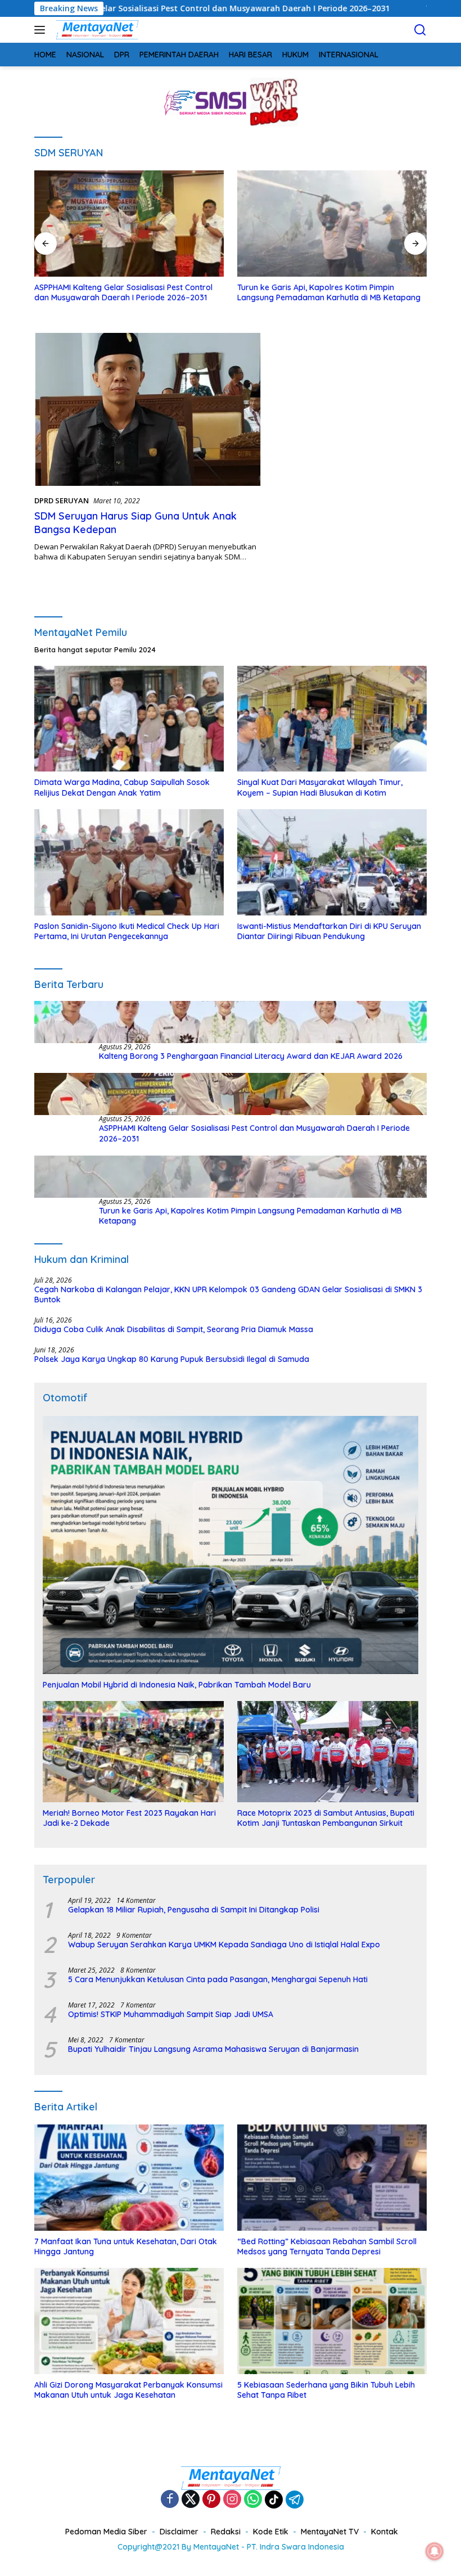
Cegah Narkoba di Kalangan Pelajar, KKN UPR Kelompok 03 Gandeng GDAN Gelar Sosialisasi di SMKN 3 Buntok (228, 1294)
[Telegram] (295, 2500)
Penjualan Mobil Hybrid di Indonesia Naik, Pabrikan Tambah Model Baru (177, 1685)
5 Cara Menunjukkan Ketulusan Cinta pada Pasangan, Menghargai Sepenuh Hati (218, 1979)
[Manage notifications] (435, 2551)
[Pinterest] (211, 2500)
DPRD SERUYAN (62, 500)
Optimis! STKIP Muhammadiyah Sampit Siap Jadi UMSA (171, 2014)
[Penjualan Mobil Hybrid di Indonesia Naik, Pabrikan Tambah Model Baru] (231, 1545)
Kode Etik (271, 2532)
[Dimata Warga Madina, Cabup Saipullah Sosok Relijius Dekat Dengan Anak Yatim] (129, 719)
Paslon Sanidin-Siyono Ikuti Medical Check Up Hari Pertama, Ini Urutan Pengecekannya (127, 931)
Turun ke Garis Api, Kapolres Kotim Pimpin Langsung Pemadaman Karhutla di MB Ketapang (126, 292)
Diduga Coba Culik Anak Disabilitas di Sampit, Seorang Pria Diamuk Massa (174, 1329)
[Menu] (42, 30)
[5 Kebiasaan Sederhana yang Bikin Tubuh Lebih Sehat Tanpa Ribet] (332, 2321)
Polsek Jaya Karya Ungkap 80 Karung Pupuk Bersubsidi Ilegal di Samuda (172, 1359)
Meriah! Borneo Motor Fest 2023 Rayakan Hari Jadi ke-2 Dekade (129, 1818)
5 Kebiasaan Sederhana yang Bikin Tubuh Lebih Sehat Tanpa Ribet (326, 2390)
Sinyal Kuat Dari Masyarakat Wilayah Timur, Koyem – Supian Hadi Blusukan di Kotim (320, 787)
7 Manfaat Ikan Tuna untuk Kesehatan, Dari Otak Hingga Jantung (126, 2246)
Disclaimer (179, 2532)
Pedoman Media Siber (106, 2532)
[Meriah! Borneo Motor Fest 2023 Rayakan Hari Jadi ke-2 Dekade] (133, 1752)
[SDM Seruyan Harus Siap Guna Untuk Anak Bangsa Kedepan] (148, 409)
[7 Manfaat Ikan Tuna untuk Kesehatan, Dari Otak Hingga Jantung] (129, 2178)
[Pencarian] (420, 30)
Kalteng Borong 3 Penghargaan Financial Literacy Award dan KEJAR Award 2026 (251, 1056)
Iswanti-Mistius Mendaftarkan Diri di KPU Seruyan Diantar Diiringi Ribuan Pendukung (329, 931)
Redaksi (226, 2532)
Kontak (385, 2532)
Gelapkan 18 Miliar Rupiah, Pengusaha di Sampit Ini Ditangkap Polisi (194, 1910)
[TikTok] (274, 2500)
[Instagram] (232, 2500)
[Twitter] (191, 2500)
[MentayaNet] (96, 30)
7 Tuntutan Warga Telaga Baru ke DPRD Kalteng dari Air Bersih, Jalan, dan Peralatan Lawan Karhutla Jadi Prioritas (327, 297)
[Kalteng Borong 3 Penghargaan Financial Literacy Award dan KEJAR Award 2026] (231, 1022)
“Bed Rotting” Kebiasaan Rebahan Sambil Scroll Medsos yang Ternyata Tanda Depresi (327, 2246)
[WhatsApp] (253, 2500)
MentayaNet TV (330, 2532)
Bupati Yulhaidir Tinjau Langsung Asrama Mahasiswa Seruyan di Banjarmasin (213, 2049)
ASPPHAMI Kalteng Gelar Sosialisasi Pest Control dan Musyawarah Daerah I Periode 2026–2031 (254, 1133)
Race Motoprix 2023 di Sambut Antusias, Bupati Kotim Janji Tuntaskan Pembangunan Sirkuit (326, 1818)
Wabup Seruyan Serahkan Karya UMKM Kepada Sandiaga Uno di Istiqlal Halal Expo (224, 1945)
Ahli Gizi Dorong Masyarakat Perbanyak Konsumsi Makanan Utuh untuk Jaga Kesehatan (128, 2390)
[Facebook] (170, 2500)
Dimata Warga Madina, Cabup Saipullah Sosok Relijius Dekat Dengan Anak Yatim (122, 787)
